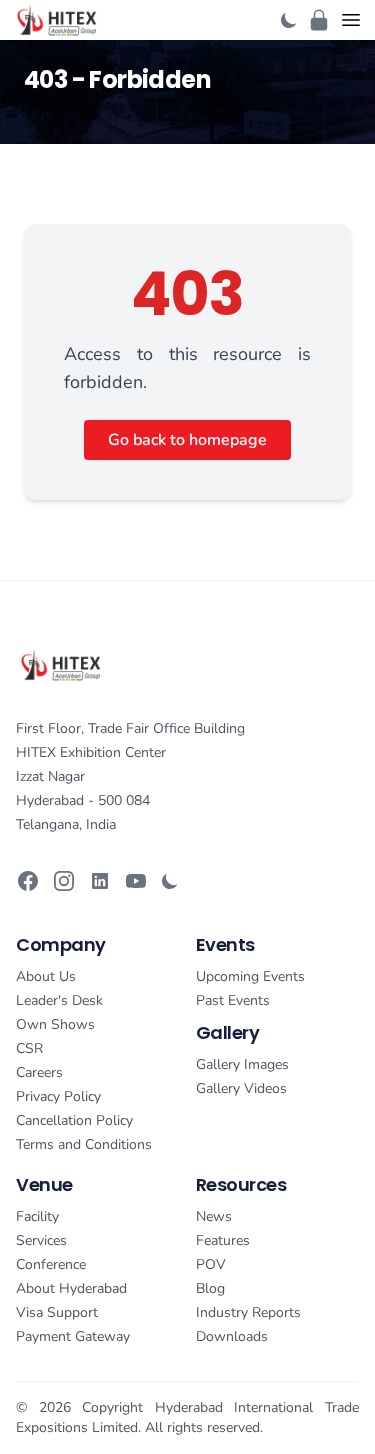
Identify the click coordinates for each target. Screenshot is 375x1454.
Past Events (233, 1000)
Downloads (232, 1336)
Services (41, 1240)
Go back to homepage (187, 440)
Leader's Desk (59, 1000)
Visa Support (57, 1312)
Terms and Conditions (84, 1144)
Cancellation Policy (74, 1120)
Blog (210, 1288)
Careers (39, 1072)
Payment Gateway (73, 1336)
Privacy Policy (58, 1096)
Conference (51, 1264)
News (214, 1216)
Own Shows (55, 1024)
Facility (37, 1216)
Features (223, 1240)
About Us (46, 976)
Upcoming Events (250, 976)
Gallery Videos (241, 1088)
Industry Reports (248, 1312)
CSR (29, 1048)
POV (211, 1264)
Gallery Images (242, 1064)
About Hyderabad (71, 1288)
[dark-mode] (289, 20)
